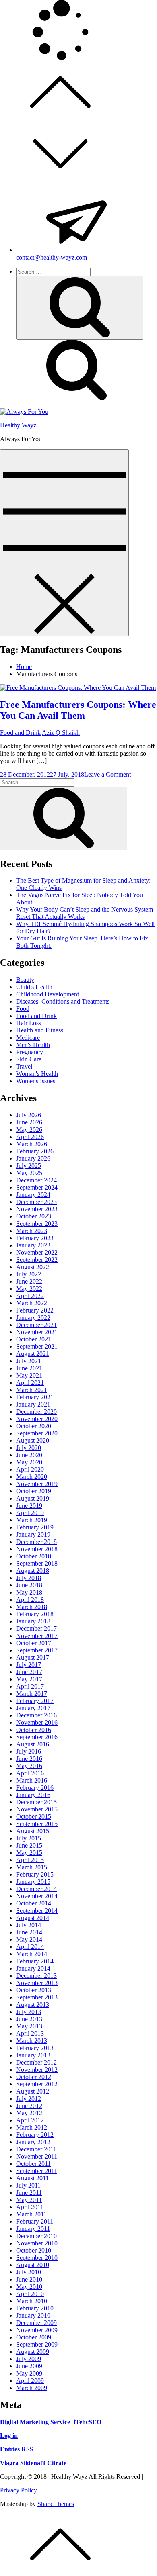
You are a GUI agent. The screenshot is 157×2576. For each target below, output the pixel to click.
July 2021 (29, 1361)
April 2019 (30, 1513)
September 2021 (37, 1346)
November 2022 (37, 1252)
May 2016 (29, 1766)
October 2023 (34, 1216)
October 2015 (34, 1816)
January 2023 (33, 1245)
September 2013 (37, 1997)
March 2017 (32, 1694)
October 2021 (34, 1339)
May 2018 (29, 1592)
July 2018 (29, 1578)
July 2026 (29, 1115)
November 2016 (37, 1722)
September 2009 (37, 2344)
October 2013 (34, 1990)
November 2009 (37, 2330)
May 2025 (29, 1173)
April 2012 (30, 2120)
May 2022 (29, 1289)
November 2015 (37, 1809)
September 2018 (37, 1563)
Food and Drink (20, 733)
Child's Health (34, 987)
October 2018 (34, 1556)
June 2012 (29, 2106)
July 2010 (29, 2272)
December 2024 (36, 1180)
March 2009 (32, 2388)
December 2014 (36, 1889)
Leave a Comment (107, 774)
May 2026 (29, 1130)
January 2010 (33, 2315)
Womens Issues (36, 1081)
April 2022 (30, 1296)
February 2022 (35, 1310)
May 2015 (29, 1853)
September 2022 (37, 1260)
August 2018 (33, 1571)
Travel (24, 1066)
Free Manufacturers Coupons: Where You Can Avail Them (78, 710)
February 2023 (35, 1238)
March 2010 (32, 2301)
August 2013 (33, 2005)
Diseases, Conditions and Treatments (63, 1001)
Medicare (28, 1038)
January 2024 (33, 1195)
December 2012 (36, 2062)
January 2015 (33, 1882)
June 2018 (29, 1585)
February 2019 (35, 1527)
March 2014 (32, 1954)
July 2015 (29, 1838)
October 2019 (34, 1491)
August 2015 (33, 1831)
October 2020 (34, 1426)
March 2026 (32, 1144)
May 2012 (29, 2113)
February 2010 (35, 2308)
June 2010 (29, 2279)
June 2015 (29, 1845)
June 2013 (29, 2019)
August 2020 (33, 1440)
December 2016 (36, 1715)
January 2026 (33, 1158)
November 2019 (37, 1484)
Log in (9, 2436)
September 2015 (37, 1824)
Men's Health (33, 1045)
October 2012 (34, 2077)
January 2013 (33, 2055)
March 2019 (32, 1520)
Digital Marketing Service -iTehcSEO (51, 2422)
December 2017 (36, 1628)
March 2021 (32, 1390)
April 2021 (30, 1383)
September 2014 (37, 1911)
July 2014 (29, 1925)
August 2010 (33, 2265)
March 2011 (31, 2214)
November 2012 (37, 2070)
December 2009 (36, 2323)
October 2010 (34, 2250)
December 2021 (36, 1325)
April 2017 (30, 1686)
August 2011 (32, 2178)
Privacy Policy (19, 2490)
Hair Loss (29, 1023)
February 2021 (35, 1397)
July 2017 (29, 1665)
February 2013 (35, 2048)
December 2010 (36, 2236)
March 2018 (32, 1607)
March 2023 (32, 1231)
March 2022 (32, 1303)
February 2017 (35, 1701)
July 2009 (29, 2359)
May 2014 (29, 1939)
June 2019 (29, 1506)
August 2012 (33, 2091)
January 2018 (33, 1621)
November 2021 (37, 1332)
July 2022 (29, 1274)
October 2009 (34, 2337)
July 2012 (29, 2099)
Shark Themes (56, 2504)
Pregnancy (30, 1052)
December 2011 (36, 2149)
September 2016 (37, 1737)
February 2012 (35, 2135)
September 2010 (37, 2258)
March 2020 (32, 1477)
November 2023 (37, 1209)
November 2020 (37, 1419)
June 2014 (29, 1932)
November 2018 (37, 1549)
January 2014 (33, 1968)
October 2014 (34, 1903)
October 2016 (34, 1730)
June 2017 (29, 1672)
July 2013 (29, 2012)
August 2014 (33, 1918)
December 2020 (36, 1412)
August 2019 (33, 1498)
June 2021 (29, 1368)
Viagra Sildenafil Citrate (33, 2463)
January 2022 (33, 1318)
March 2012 (32, 2127)
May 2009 (29, 2373)
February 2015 (35, 1874)
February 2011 (35, 2221)
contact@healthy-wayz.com (52, 257)
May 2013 (29, 2026)
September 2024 (37, 1187)
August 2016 (33, 1744)
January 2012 (33, 2142)
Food (23, 1009)
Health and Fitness (40, 1030)
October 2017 (34, 1643)
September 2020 (37, 1433)
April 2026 (30, 1137)
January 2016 (33, 1795)
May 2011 (29, 2200)
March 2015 (32, 1867)
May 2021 (29, 1375)
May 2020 (29, 1462)
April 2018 (30, 1600)
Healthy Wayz (18, 425)
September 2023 (37, 1224)
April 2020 (30, 1469)
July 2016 (29, 1751)
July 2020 (29, 1448)
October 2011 (33, 2164)
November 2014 (37, 1896)
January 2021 (33, 1404)
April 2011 (30, 2207)
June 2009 (29, 2366)
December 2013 (36, 1976)
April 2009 (30, 2381)
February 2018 (35, 1614)
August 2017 (33, 1657)
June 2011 (29, 2193)
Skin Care (29, 1059)
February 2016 (35, 1788)
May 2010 (29, 2287)
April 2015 (30, 1860)
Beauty (25, 980)
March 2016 (32, 1780)
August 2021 (33, 1354)
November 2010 (37, 2243)
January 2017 (33, 1708)
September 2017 (37, 1650)
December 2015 (36, 1802)
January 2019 (33, 1534)
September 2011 (37, 2171)
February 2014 (35, 1961)
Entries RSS (17, 2449)
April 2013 (30, 2033)
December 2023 (36, 1202)
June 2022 (29, 1281)
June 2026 (29, 1122)
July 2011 (28, 2185)
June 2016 (29, 1759)
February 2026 (35, 1151)
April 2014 (30, 1947)
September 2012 (37, 2084)
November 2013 (37, 1983)
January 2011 (33, 2229)
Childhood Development (48, 994)
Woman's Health (37, 1074)
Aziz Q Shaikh (61, 733)
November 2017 (37, 1636)
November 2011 (37, 2156)
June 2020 (29, 1455)
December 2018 (36, 1542)
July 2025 (29, 1166)
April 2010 (30, 2294)
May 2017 (29, 1679)
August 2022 (33, 1267)
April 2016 (30, 1773)
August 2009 (33, 2352)
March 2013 (32, 2041)
